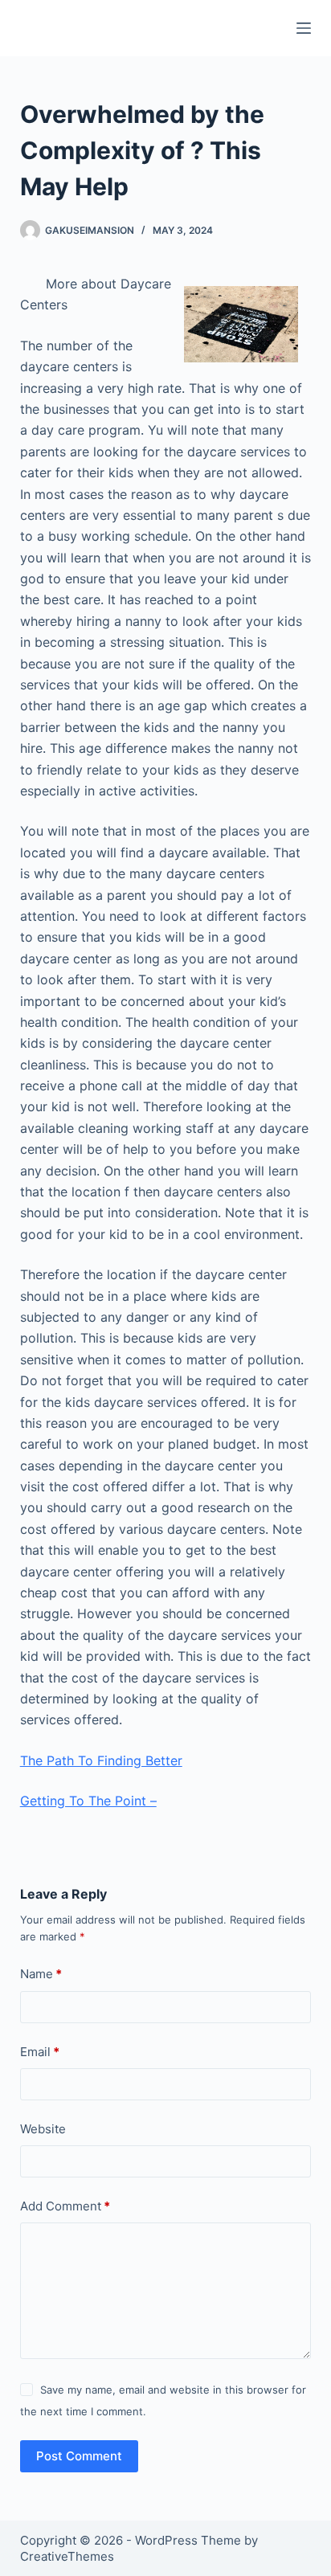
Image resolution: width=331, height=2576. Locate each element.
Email (40, 2052)
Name (41, 1974)
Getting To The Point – (88, 1801)
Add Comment (65, 2206)
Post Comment (79, 2456)
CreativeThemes (67, 2556)
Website (43, 2129)
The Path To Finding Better (101, 1760)
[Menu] (304, 28)
